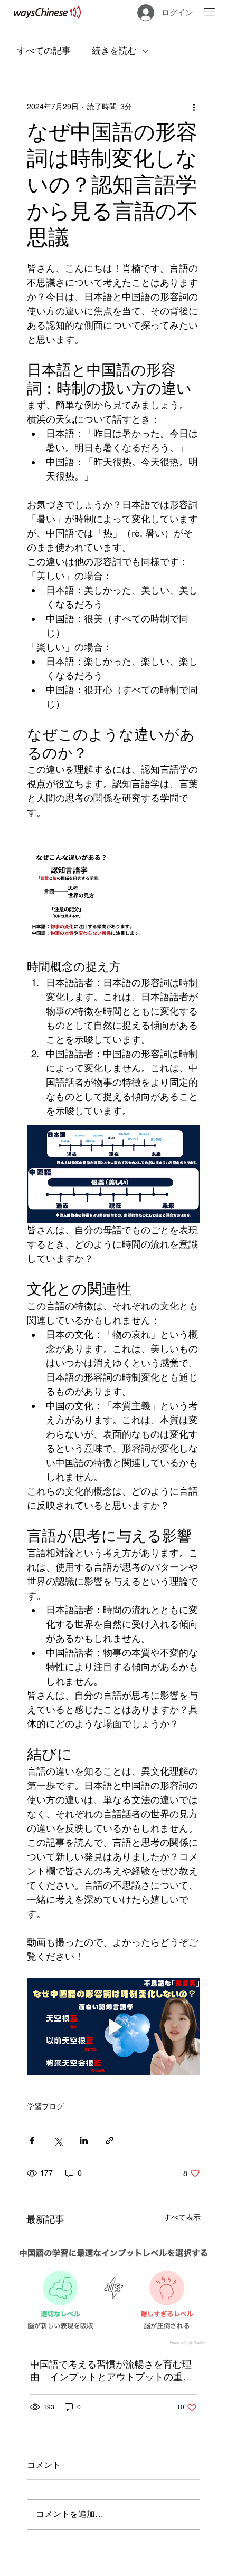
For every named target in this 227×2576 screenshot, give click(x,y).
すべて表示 (182, 2217)
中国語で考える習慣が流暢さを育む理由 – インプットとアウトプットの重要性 (111, 2371)
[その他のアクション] (194, 107)
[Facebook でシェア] (32, 2141)
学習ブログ (45, 2106)
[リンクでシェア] (110, 2141)
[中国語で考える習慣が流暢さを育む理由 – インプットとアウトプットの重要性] (114, 2291)
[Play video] (114, 2027)
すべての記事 (44, 51)
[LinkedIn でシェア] (84, 2141)
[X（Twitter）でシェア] (58, 2141)
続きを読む (114, 51)
